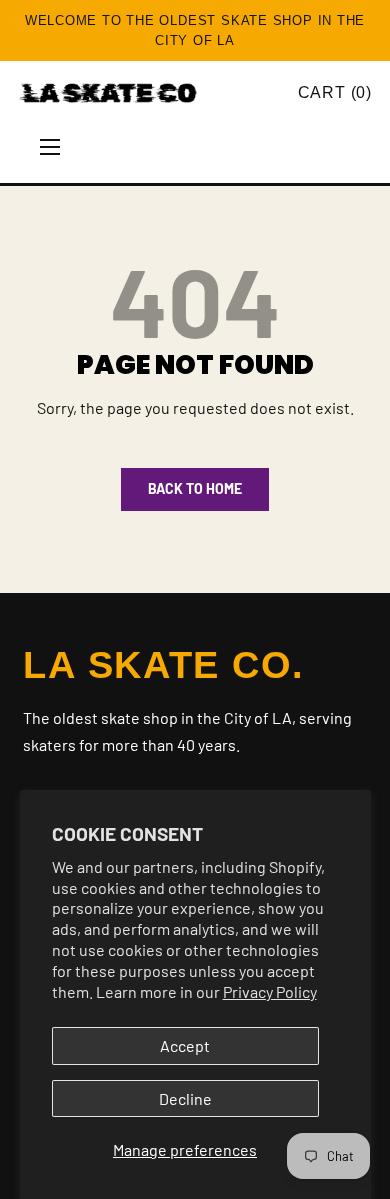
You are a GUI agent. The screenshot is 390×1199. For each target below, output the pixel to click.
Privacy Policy (270, 991)
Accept (185, 1045)
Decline (185, 1098)
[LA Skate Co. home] (151, 93)
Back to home (195, 488)
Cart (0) (335, 92)
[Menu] (50, 147)
